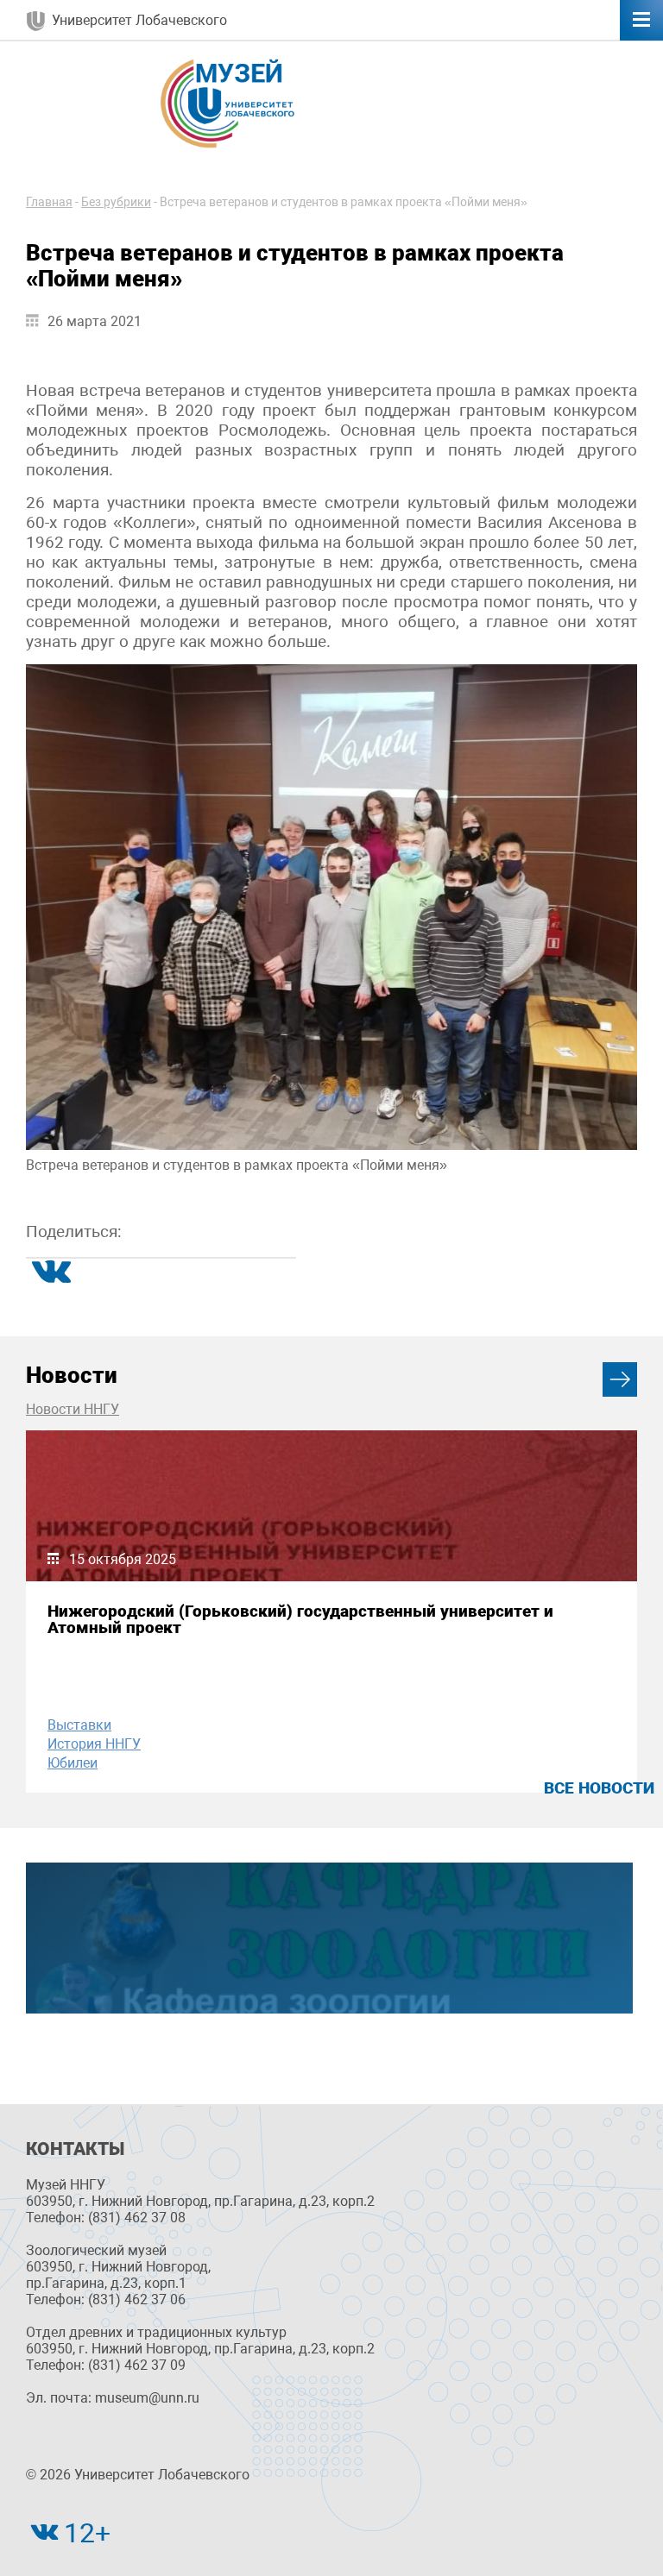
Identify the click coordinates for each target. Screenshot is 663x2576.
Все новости (599, 1788)
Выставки (79, 1725)
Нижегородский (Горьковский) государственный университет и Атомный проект (300, 1619)
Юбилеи (73, 1763)
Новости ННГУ (73, 1409)
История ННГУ (94, 1744)
